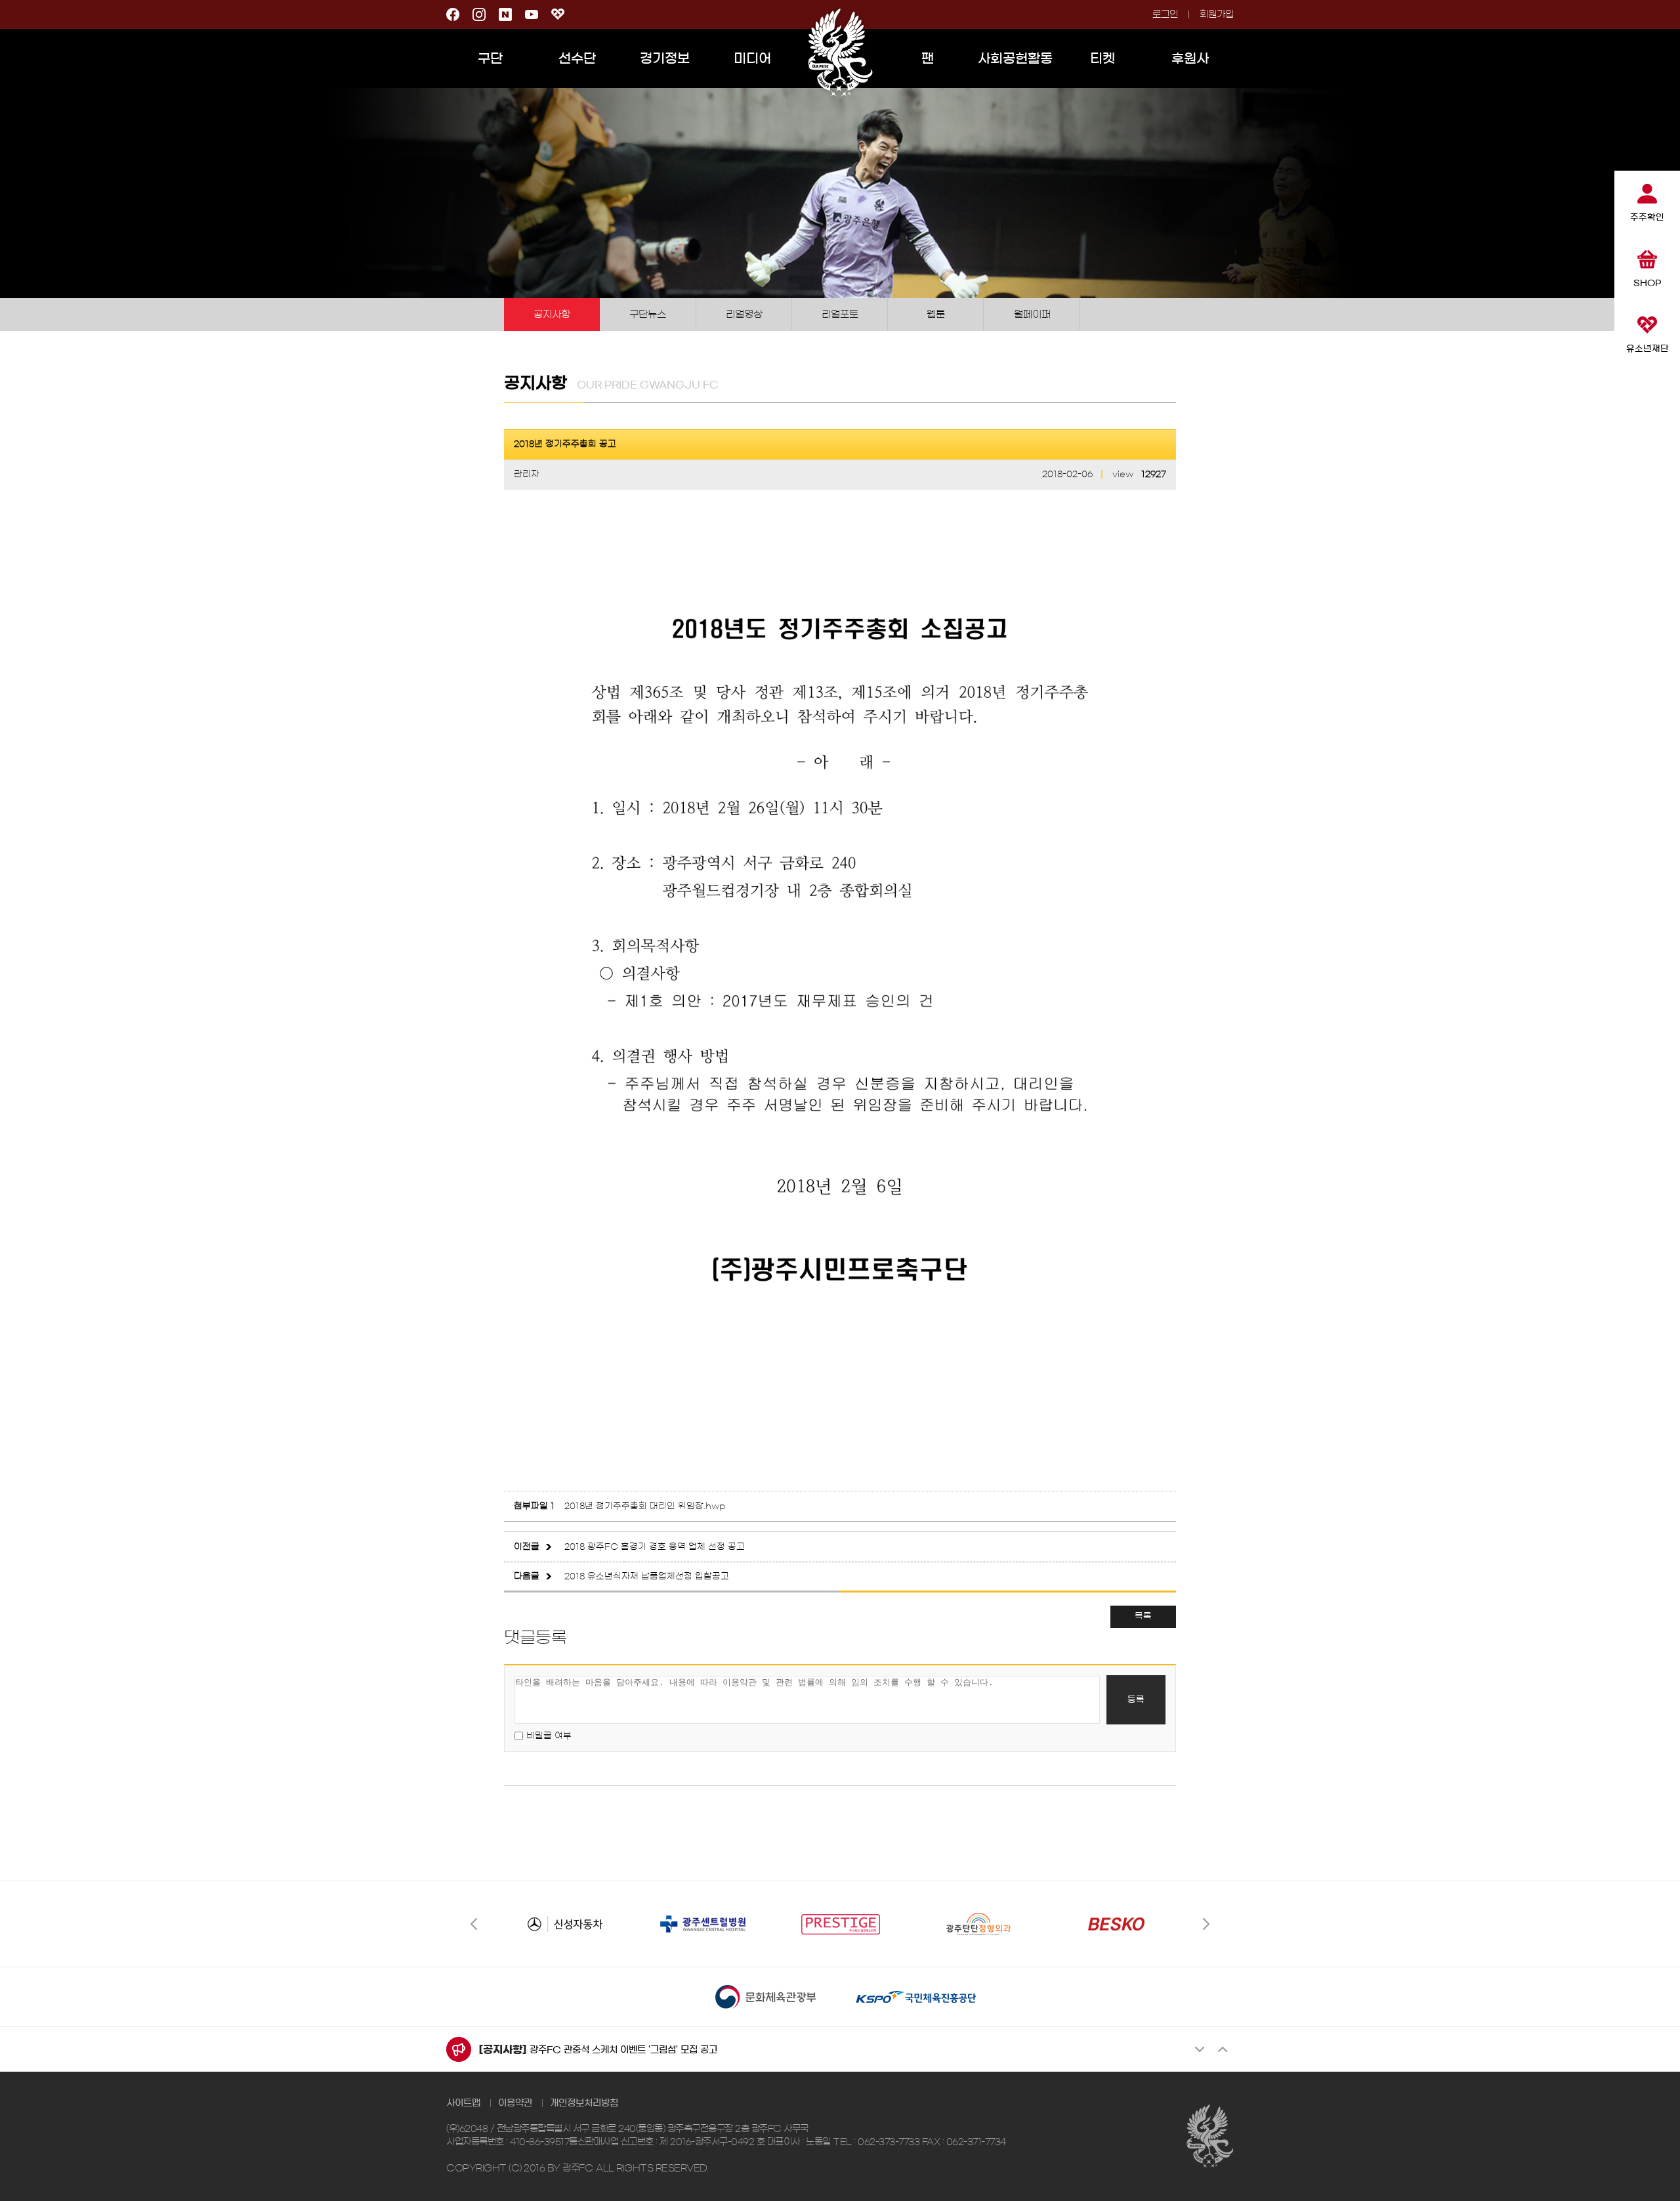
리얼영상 (744, 314)
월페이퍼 (1032, 314)
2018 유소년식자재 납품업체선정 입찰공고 (647, 1576)
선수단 (577, 58)
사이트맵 (463, 2103)
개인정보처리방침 (584, 2103)
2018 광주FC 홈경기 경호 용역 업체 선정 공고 (655, 1547)
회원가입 (1217, 14)
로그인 (1165, 14)
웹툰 (936, 314)
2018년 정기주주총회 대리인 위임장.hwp (645, 1506)
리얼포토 (840, 314)
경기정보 (665, 58)
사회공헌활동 (1015, 58)
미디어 (752, 58)
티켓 (1102, 58)
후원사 (1190, 58)
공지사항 (552, 314)
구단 (490, 58)
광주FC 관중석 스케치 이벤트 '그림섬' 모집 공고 (623, 2050)
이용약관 (515, 2103)
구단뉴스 (648, 314)
